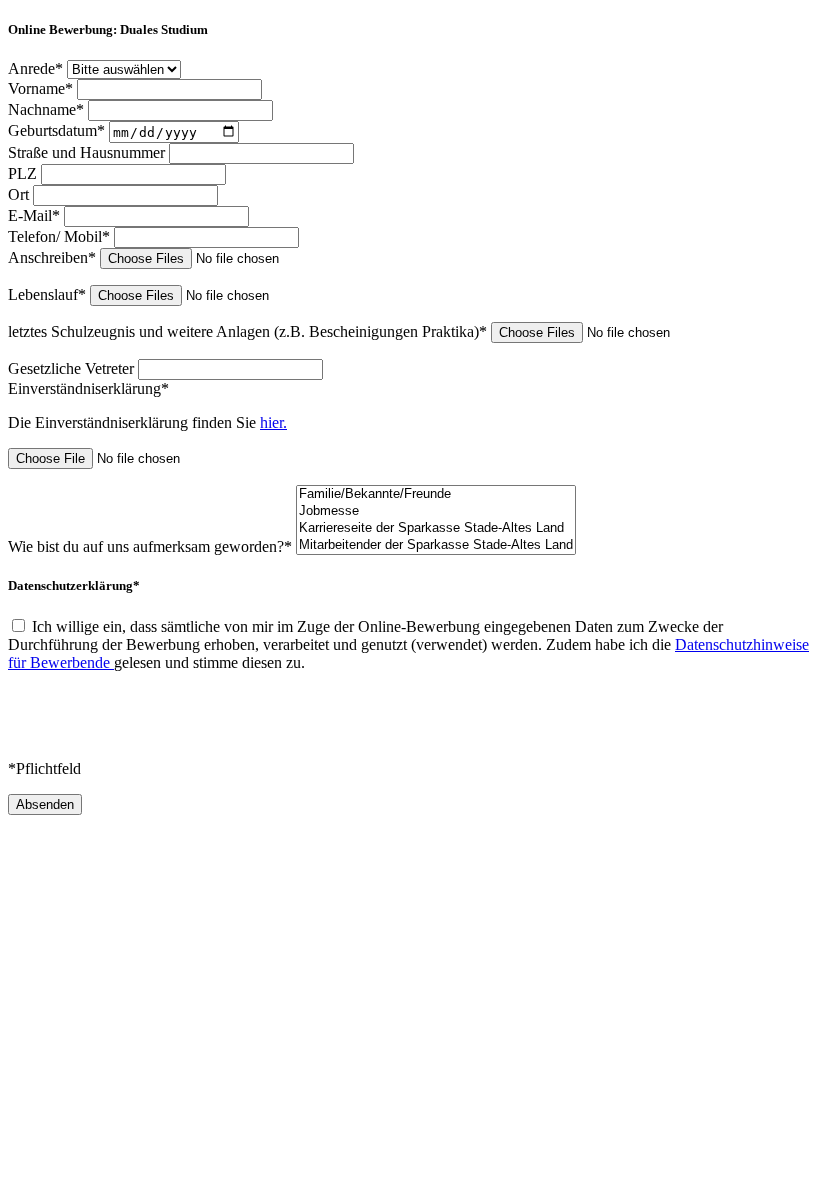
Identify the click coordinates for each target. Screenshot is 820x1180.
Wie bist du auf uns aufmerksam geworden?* (152, 546)
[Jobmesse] (436, 511)
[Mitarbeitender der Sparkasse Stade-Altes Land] (436, 545)
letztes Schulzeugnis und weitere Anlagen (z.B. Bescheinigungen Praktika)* (249, 331)
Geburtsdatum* (58, 131)
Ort (20, 194)
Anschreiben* (54, 257)
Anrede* (37, 68)
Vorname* (42, 88)
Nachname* (48, 109)
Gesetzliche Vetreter (73, 368)
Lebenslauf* (49, 294)
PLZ (24, 173)
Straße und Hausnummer (88, 152)
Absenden (45, 804)
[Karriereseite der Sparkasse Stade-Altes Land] (436, 528)
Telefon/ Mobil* (61, 236)
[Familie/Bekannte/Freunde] (436, 494)
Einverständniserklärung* (88, 388)
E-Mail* (36, 215)
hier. (273, 422)
